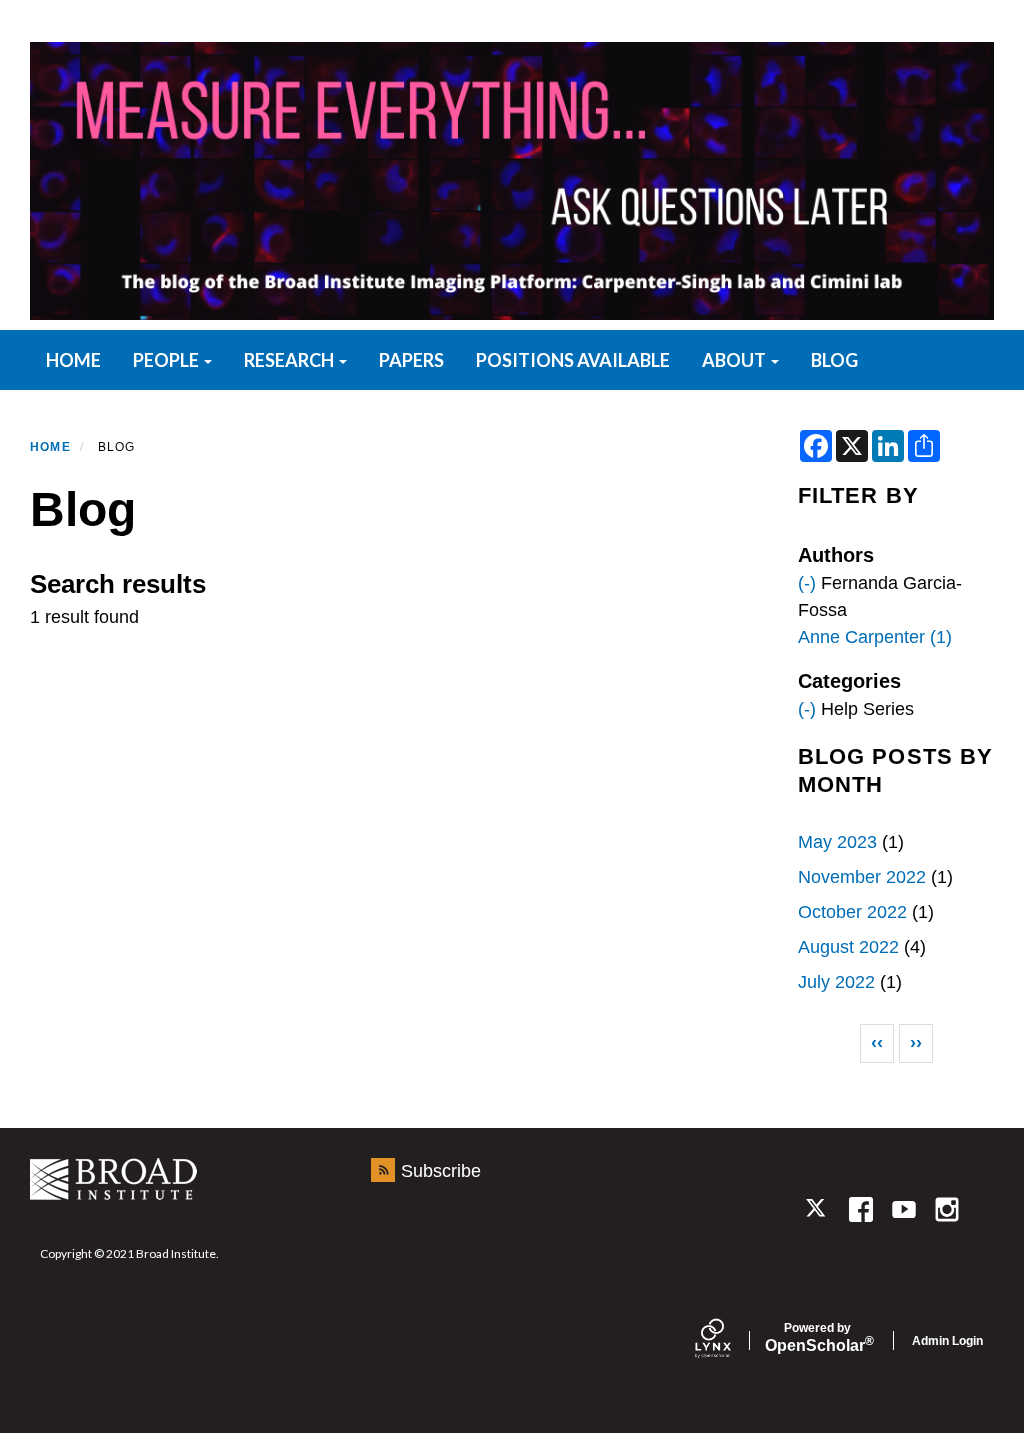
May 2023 (837, 842)
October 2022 (852, 912)
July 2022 (836, 982)
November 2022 (862, 877)
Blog (834, 360)
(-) (807, 583)
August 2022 (848, 947)
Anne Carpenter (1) (875, 637)
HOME (73, 360)
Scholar (817, 1338)
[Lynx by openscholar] (730, 1340)
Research (290, 360)
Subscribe (441, 1171)
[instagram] (947, 1209)
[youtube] (903, 1209)
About (735, 360)
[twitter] (817, 1209)
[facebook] (860, 1209)
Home (50, 447)
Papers (411, 360)
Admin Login (947, 1341)
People (167, 360)
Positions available (573, 360)
